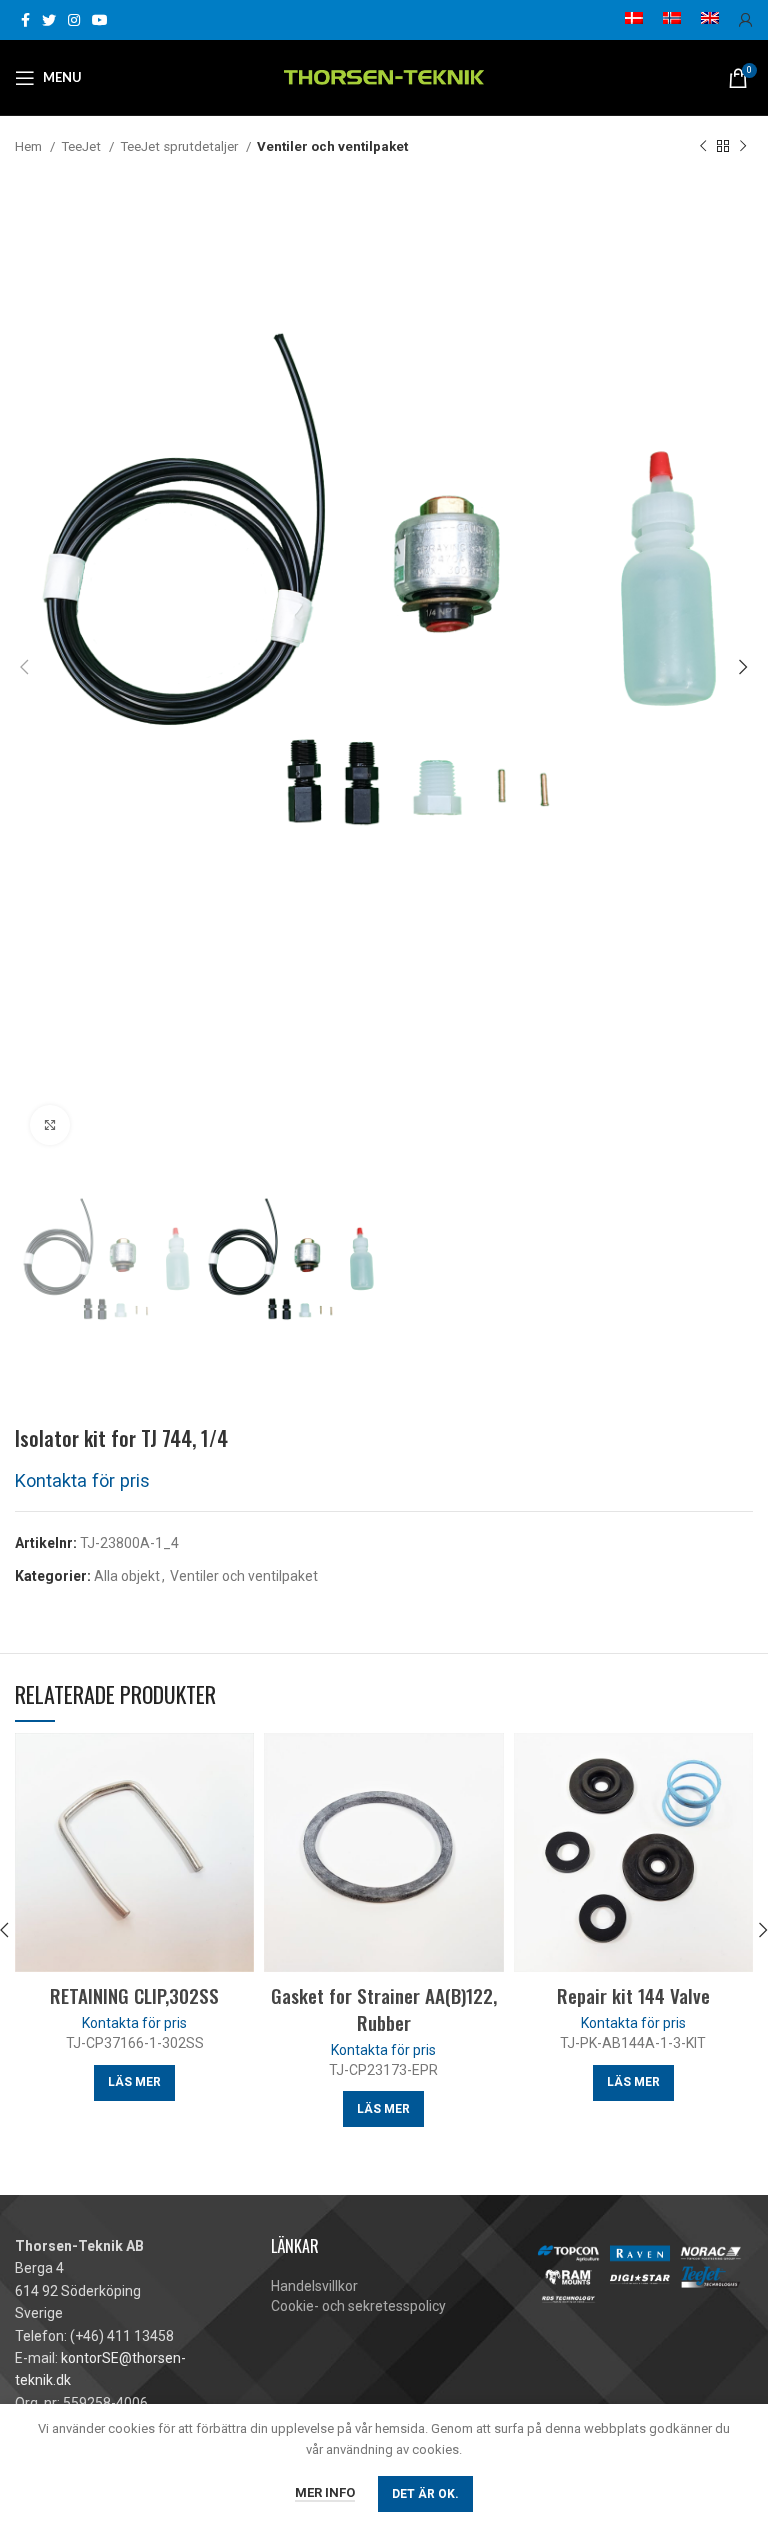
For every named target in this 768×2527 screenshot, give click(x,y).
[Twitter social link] (49, 20)
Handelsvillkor (314, 2286)
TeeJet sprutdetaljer (180, 146)
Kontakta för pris (82, 1480)
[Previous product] (703, 147)
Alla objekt (127, 1576)
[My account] (746, 20)
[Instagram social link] (74, 20)
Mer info (325, 2492)
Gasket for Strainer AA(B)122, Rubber (384, 2008)
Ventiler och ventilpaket (332, 146)
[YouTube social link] (100, 20)
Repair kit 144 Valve (633, 1995)
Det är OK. (425, 2494)
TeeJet (82, 146)
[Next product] (743, 147)
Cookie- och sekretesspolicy (358, 2306)
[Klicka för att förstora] (50, 1125)
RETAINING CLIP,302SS (134, 1995)
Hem (30, 146)
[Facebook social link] (25, 20)
